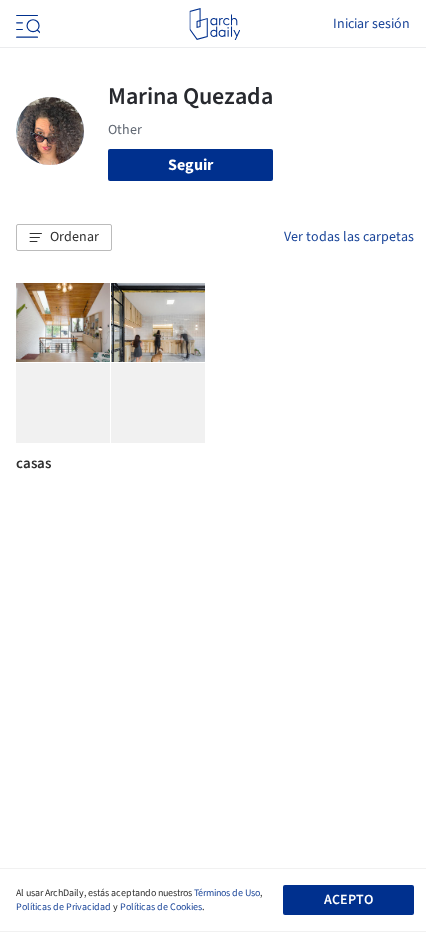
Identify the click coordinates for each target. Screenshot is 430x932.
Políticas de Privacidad (63, 907)
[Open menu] (26, 24)
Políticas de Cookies (161, 907)
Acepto (348, 900)
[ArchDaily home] (214, 24)
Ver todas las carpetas (349, 237)
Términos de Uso (227, 893)
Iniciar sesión (371, 24)
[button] (64, 238)
